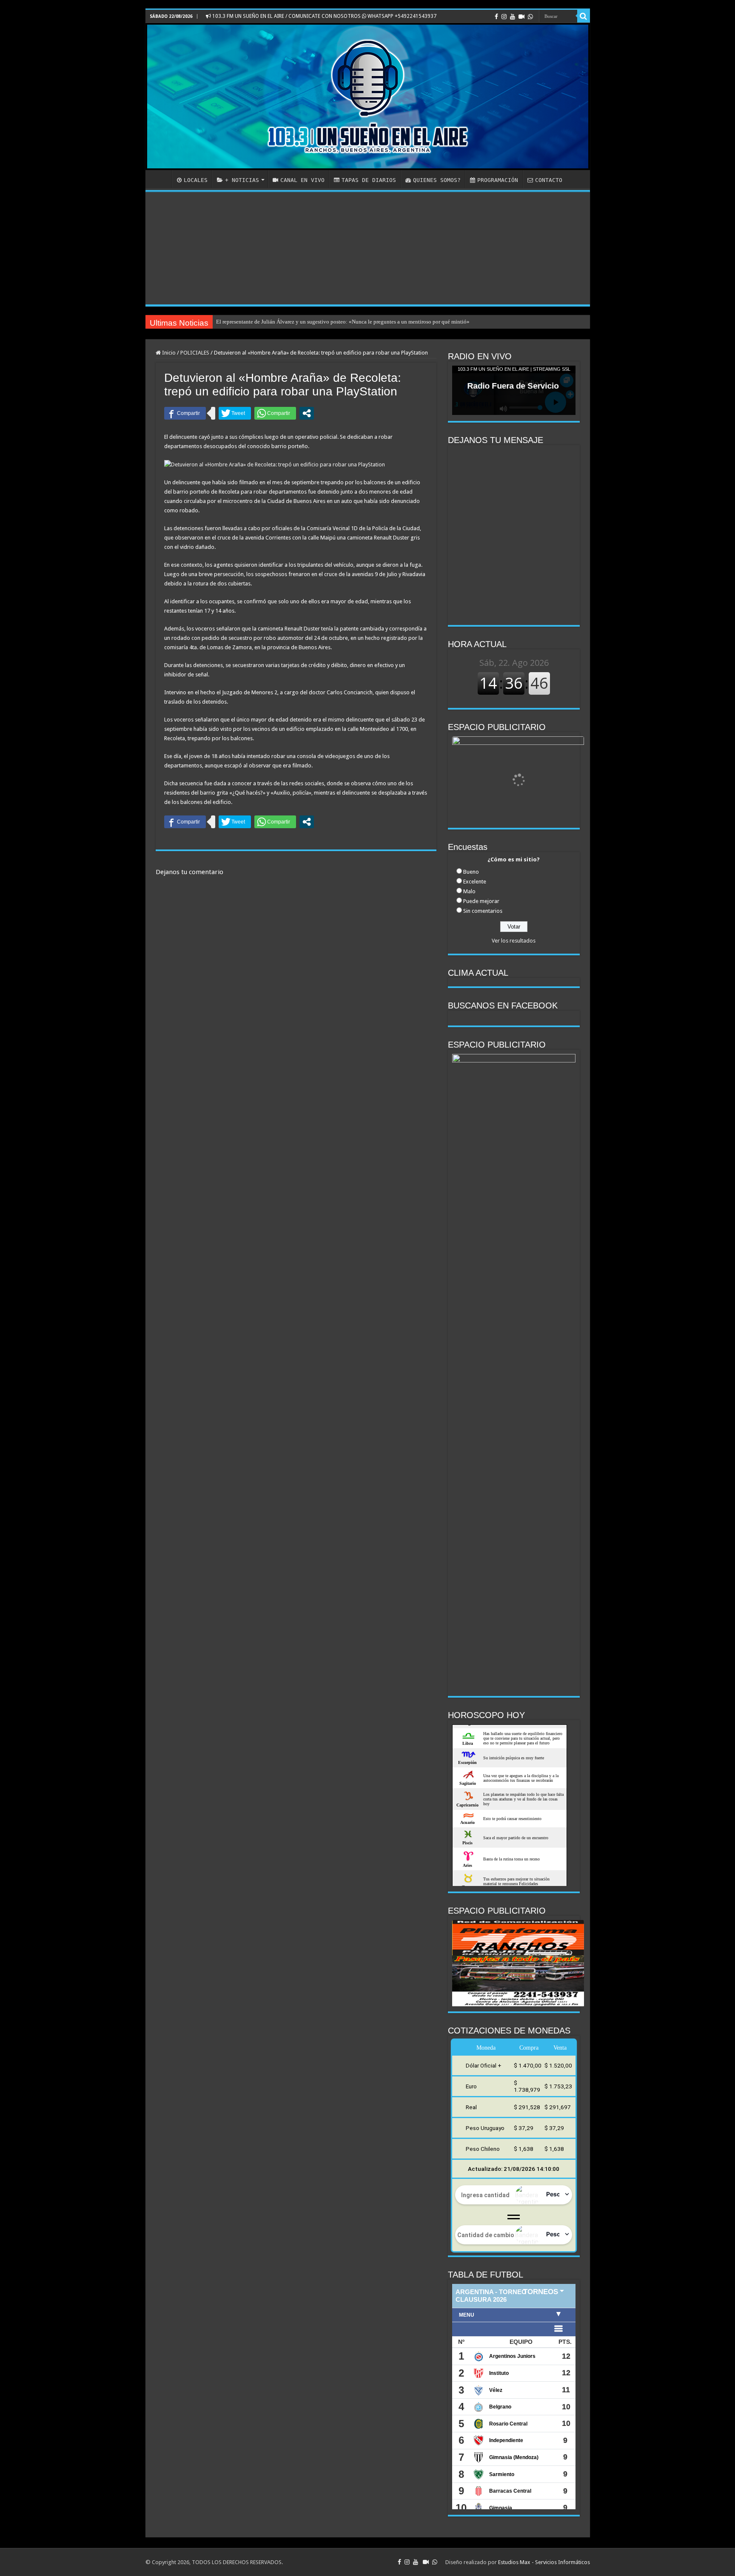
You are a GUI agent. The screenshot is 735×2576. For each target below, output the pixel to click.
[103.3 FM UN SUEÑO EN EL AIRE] (368, 97)
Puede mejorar (481, 901)
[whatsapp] (530, 17)
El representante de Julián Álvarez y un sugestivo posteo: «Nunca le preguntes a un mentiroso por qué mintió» (343, 322)
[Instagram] (504, 17)
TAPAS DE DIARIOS (369, 180)
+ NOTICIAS (242, 180)
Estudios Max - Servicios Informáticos (544, 2562)
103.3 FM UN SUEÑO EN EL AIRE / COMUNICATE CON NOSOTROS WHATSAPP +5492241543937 (324, 16)
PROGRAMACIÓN (498, 180)
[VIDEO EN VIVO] (521, 17)
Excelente (475, 882)
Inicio (168, 353)
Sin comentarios (483, 911)
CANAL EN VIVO (302, 180)
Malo (469, 891)
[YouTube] (513, 17)
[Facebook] (496, 17)
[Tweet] (235, 413)
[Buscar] (584, 16)
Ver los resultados (514, 941)
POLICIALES (195, 353)
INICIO (161, 179)
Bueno (471, 872)
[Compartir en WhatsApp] (275, 413)
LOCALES (196, 180)
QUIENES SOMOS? (437, 180)
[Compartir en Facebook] (185, 413)
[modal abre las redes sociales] (307, 413)
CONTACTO (549, 180)
